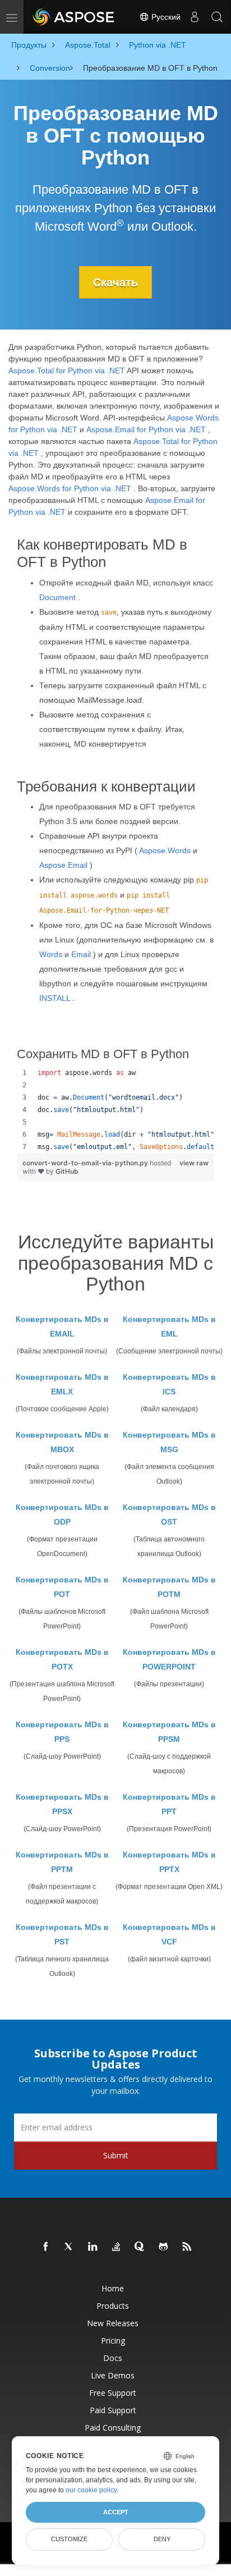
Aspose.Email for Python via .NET (146, 429)
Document (57, 597)
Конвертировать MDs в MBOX (62, 1442)
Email (81, 954)
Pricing (113, 2341)
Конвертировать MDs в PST (62, 1934)
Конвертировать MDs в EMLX (62, 1384)
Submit (116, 2155)
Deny (162, 2539)
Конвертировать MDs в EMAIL (62, 1326)
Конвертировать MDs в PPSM (169, 1732)
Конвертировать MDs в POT (62, 1587)
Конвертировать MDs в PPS (62, 1732)
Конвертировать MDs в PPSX (62, 1804)
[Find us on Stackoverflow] (117, 2247)
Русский (165, 17)
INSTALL (55, 998)
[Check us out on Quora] (140, 2247)
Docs (113, 2358)
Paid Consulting (113, 2428)
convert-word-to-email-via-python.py (86, 1163)
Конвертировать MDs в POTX (62, 1659)
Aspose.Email (63, 865)
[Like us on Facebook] (46, 2247)
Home (113, 2288)
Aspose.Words (165, 850)
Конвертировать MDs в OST (169, 1515)
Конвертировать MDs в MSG (169, 1442)
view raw (194, 1163)
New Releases (113, 2323)
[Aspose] (74, 17)
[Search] (217, 17)
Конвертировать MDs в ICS (169, 1384)
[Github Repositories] (164, 2247)
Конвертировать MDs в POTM (169, 1587)
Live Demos (113, 2375)
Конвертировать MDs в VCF (169, 1934)
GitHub (67, 1171)
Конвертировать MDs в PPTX (169, 1862)
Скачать (115, 282)
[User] (195, 17)
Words (51, 954)
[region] (115, 1110)
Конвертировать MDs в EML (169, 1326)
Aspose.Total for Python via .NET (67, 370)
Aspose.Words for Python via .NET (70, 488)
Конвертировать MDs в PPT (169, 1804)
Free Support (113, 2393)
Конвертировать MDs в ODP (62, 1515)
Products (113, 2306)
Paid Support (113, 2410)
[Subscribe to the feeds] (187, 2247)
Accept (116, 2512)
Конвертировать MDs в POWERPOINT (169, 1659)
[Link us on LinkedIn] (93, 2247)
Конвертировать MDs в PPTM (62, 1862)
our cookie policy (91, 2490)
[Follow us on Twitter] (70, 2247)
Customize (69, 2539)
